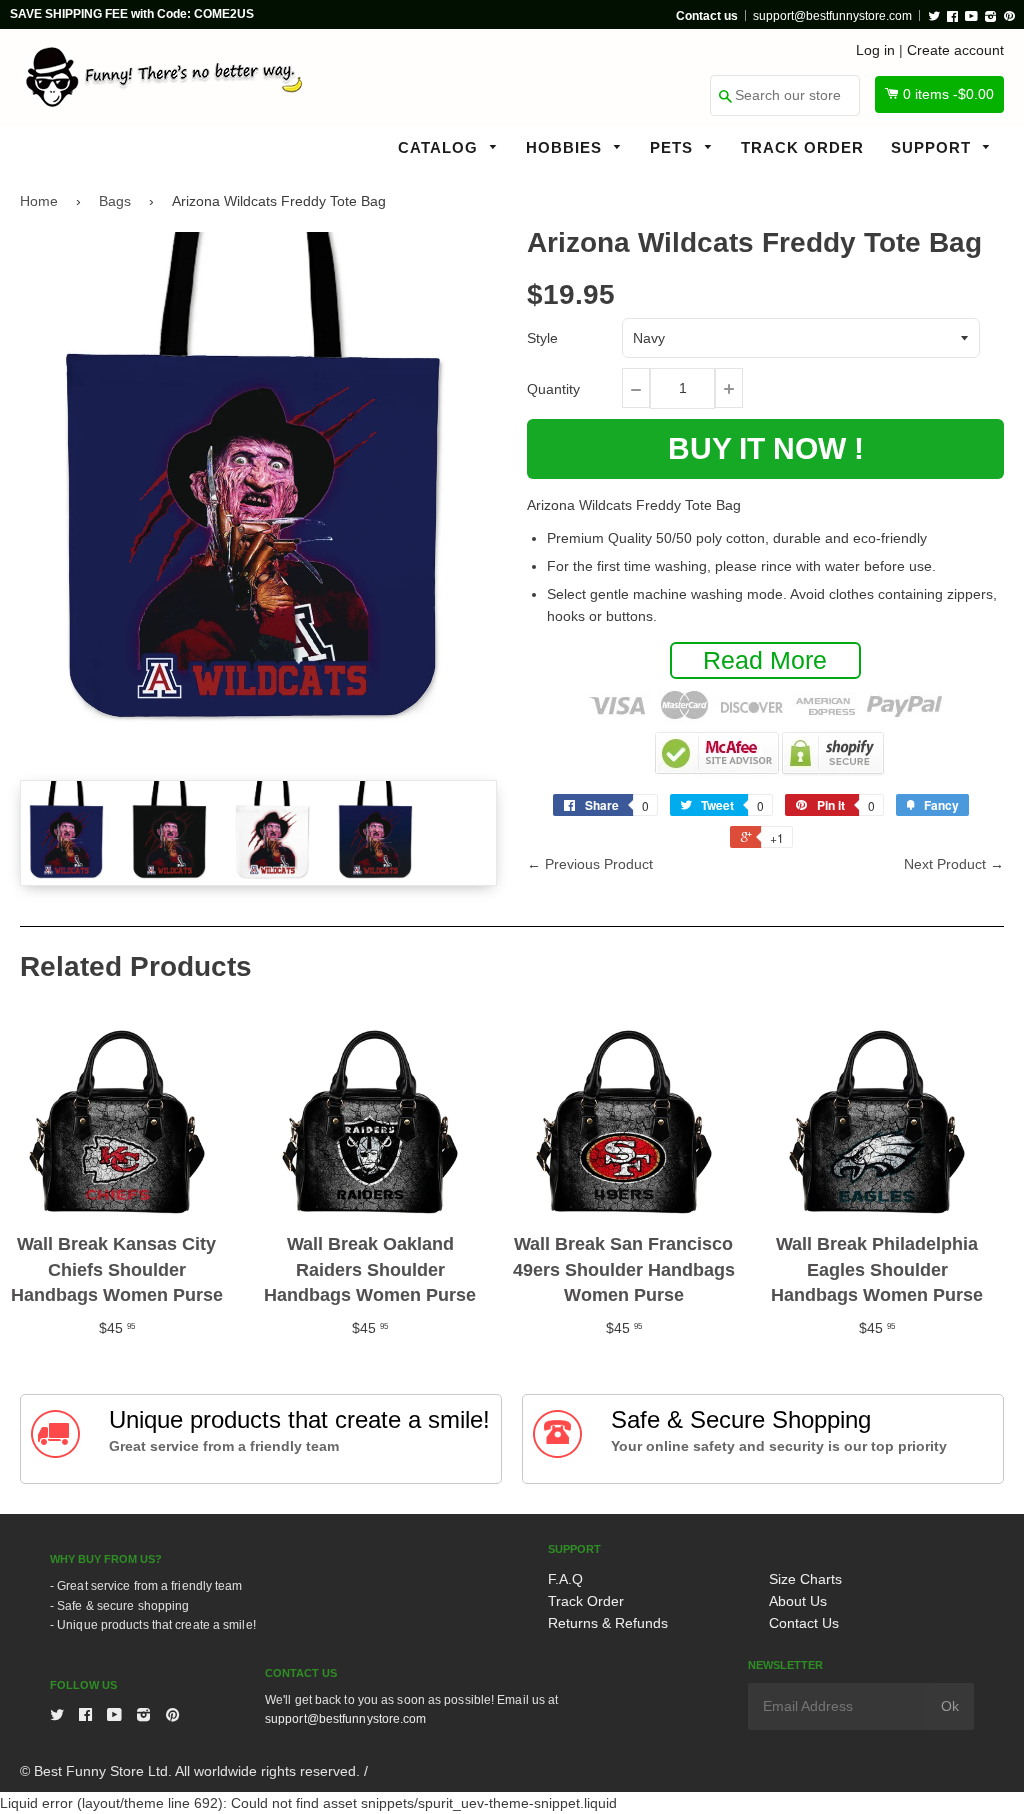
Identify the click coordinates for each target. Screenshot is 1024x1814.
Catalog (440, 147)
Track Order (802, 147)
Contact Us (804, 1623)
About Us (798, 1601)
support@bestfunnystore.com (832, 16)
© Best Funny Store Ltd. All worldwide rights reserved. (190, 1771)
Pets (674, 147)
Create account (955, 50)
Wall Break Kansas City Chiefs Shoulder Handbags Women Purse (117, 1269)
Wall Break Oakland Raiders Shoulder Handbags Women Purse (370, 1269)
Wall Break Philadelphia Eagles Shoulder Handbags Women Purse (877, 1269)
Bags (115, 201)
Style (542, 338)
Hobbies (566, 147)
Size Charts (805, 1579)
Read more (765, 660)
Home (39, 201)
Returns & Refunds (608, 1623)
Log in (875, 50)
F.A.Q (565, 1579)
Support (933, 147)
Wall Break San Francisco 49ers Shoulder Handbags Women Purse (624, 1269)
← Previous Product (590, 864)
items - (948, 94)
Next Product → (954, 864)
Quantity (553, 389)
